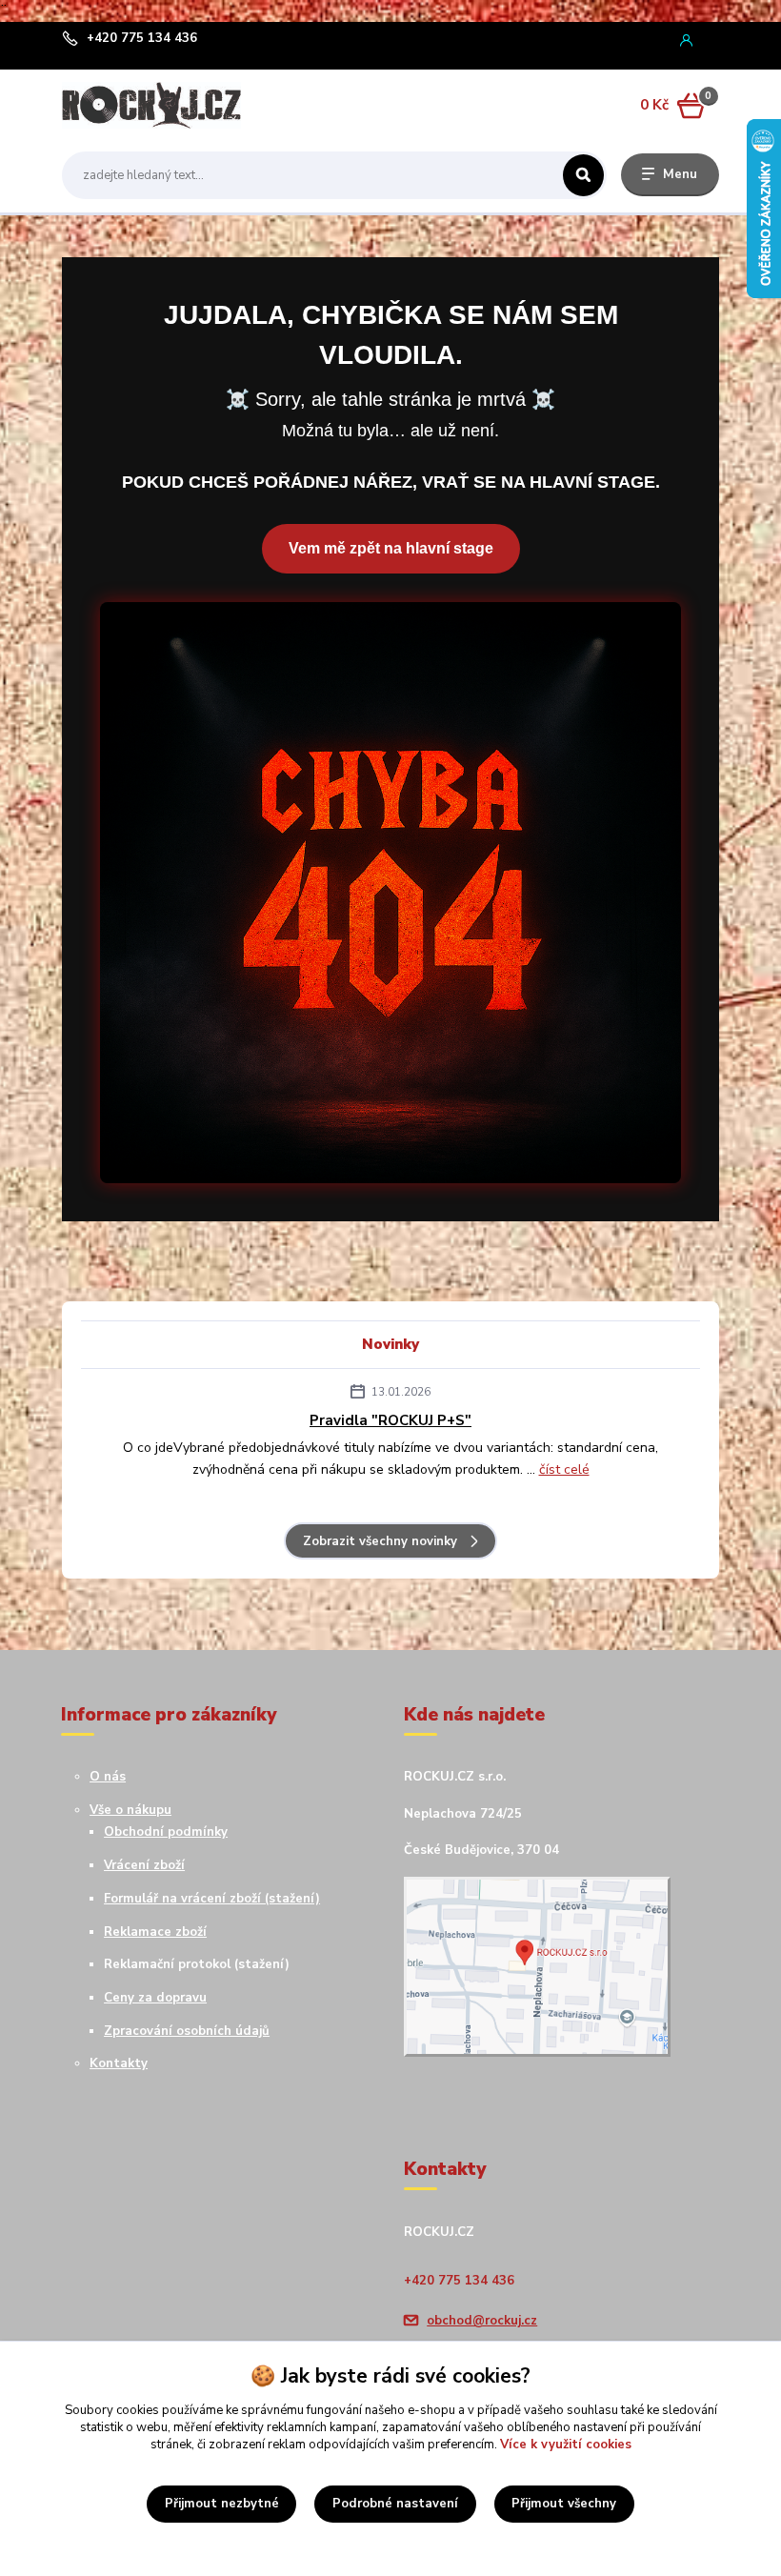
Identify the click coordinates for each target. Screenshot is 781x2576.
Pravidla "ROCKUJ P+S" (390, 1420)
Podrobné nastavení (395, 2504)
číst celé (564, 1469)
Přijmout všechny (564, 2504)
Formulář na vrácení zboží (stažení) (212, 1899)
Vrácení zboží (144, 1865)
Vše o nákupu (130, 1810)
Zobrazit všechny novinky (380, 1541)
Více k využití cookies (566, 2445)
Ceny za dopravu (155, 1998)
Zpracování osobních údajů (187, 2031)
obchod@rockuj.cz (482, 2321)
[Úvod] (151, 105)
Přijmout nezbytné (222, 2504)
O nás (108, 1777)
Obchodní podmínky (166, 1832)
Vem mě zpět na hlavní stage (391, 548)
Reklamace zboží (155, 1932)
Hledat (583, 175)
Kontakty (119, 2063)
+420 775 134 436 (142, 39)
